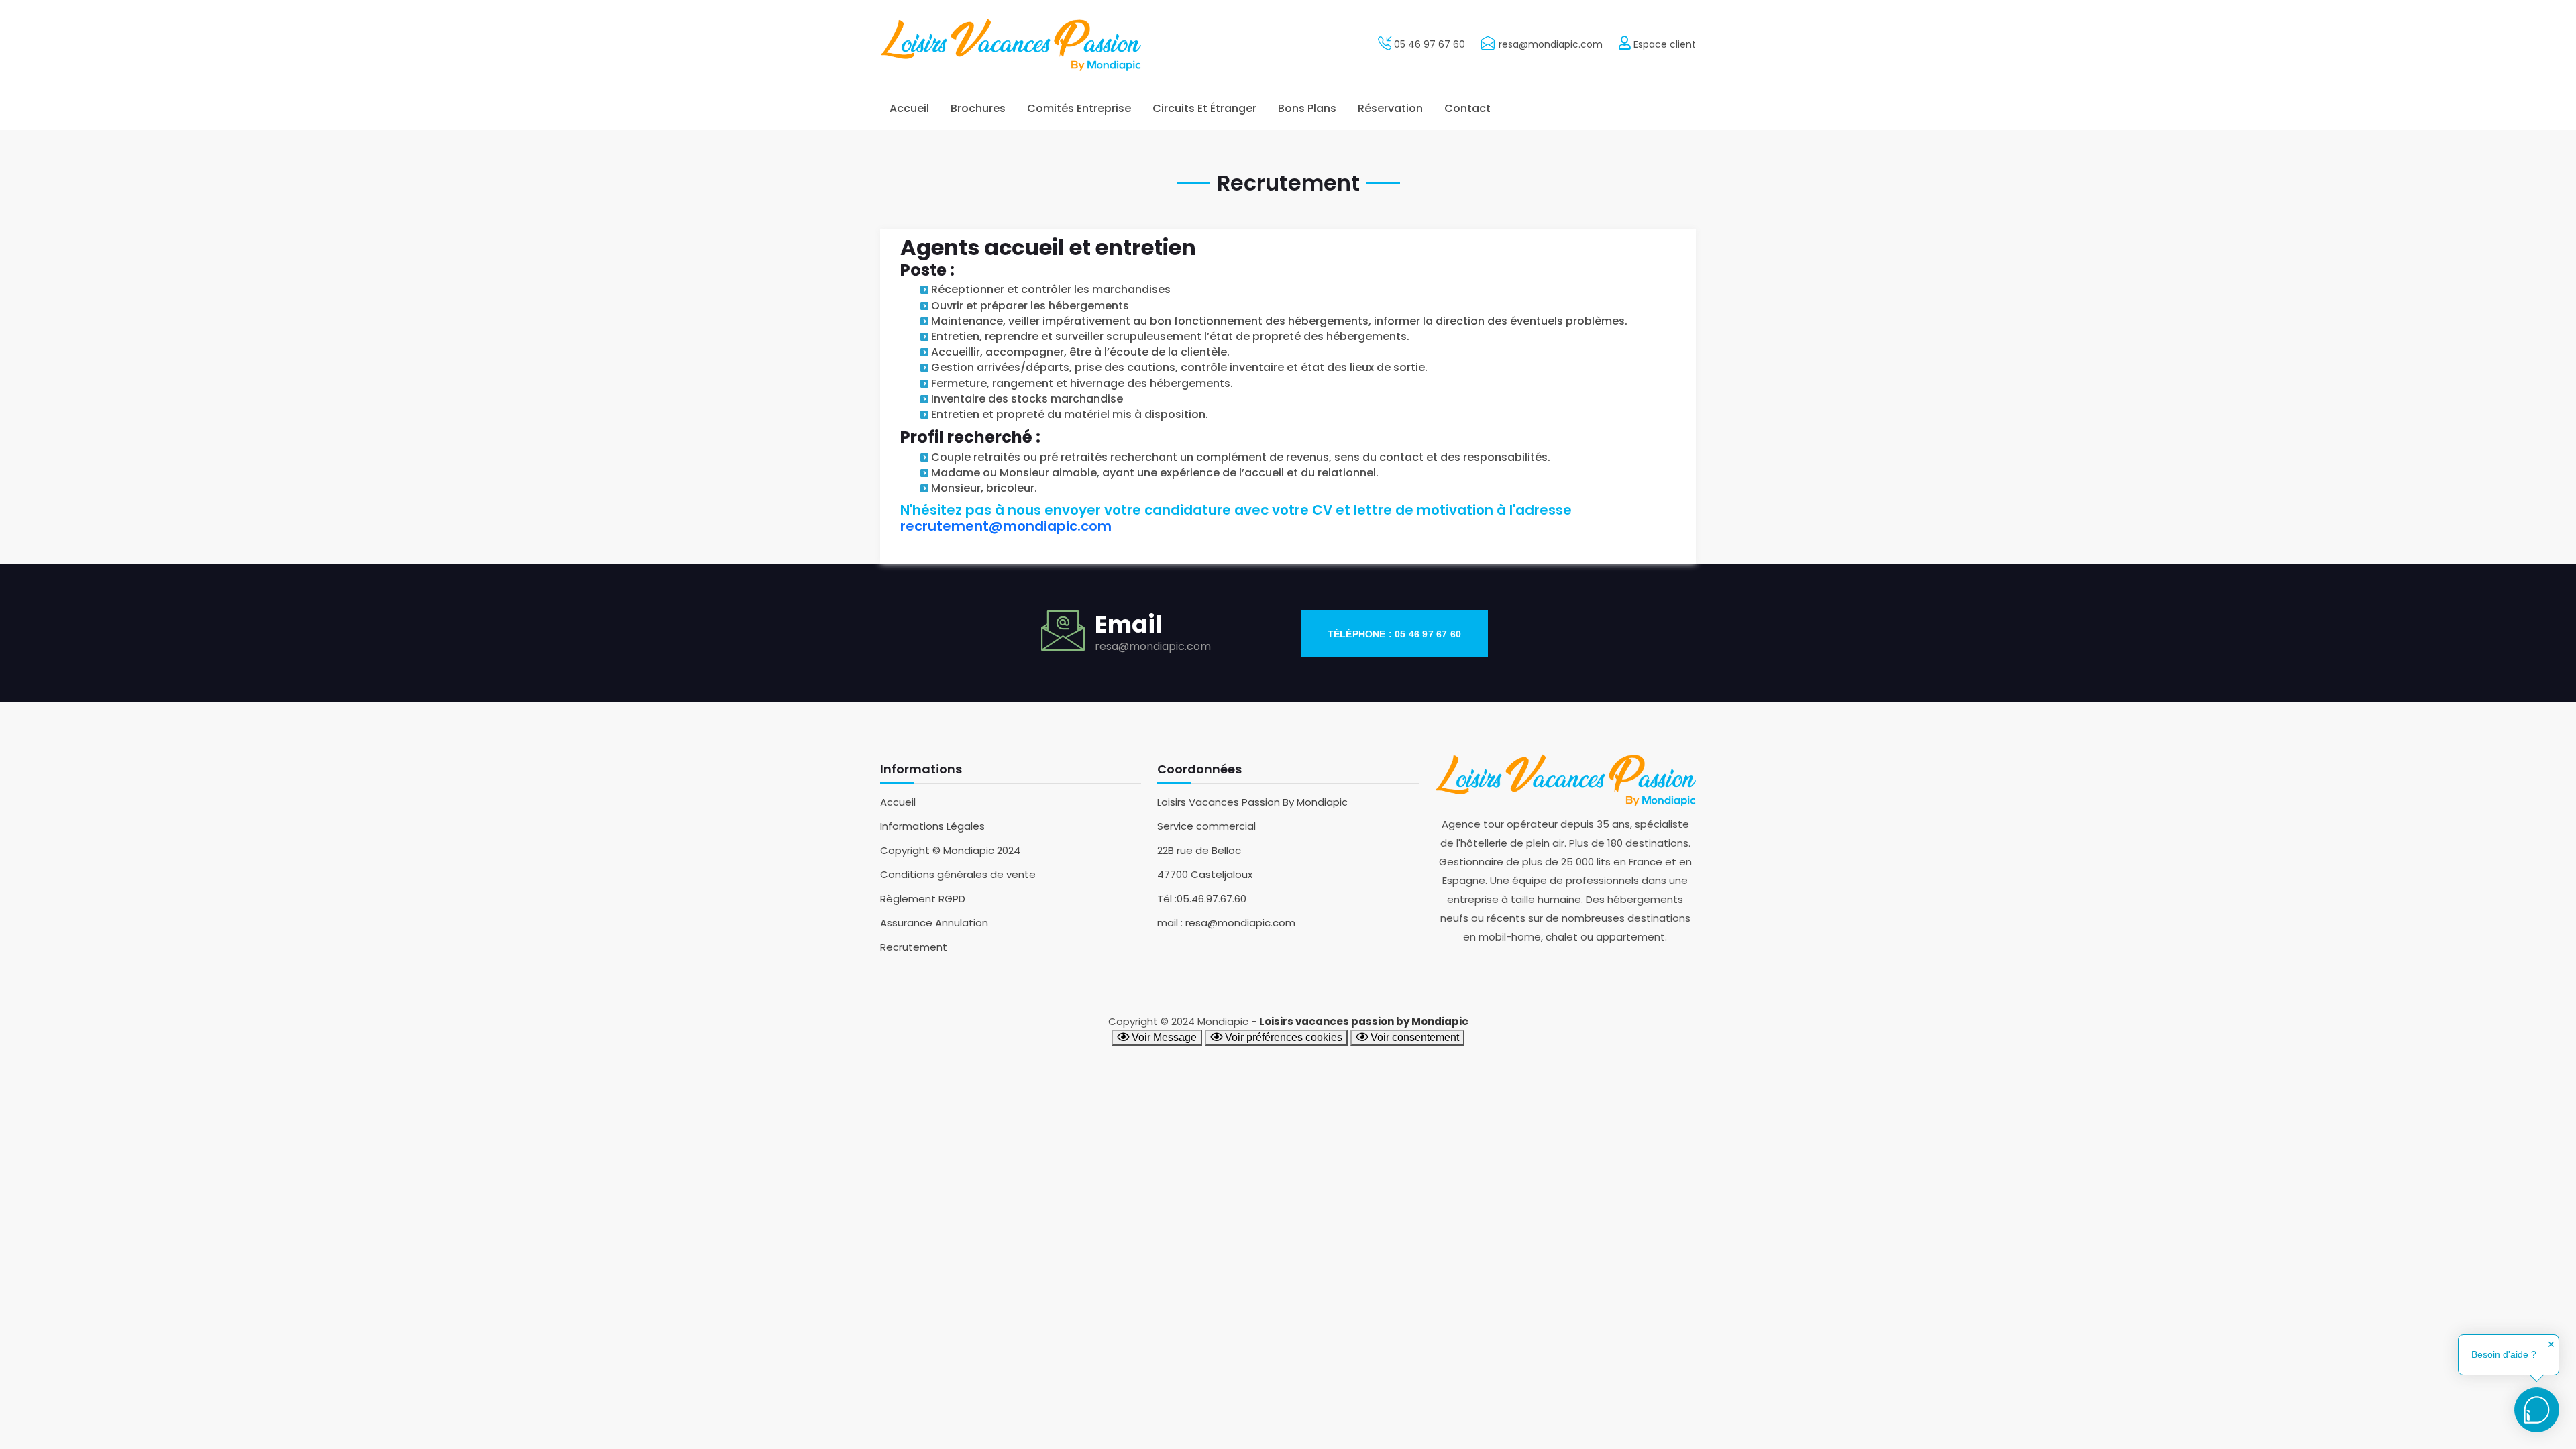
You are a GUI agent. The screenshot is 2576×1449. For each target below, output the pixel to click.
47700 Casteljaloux (1205, 874)
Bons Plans (1307, 108)
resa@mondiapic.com (1551, 44)
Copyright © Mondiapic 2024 (950, 850)
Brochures (978, 108)
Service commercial (1206, 826)
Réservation (1390, 108)
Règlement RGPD (923, 899)
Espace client (1663, 44)
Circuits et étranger (1204, 108)
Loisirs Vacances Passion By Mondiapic (1252, 802)
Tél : (1167, 899)
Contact (1467, 108)
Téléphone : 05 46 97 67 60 (1394, 634)
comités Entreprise (1079, 108)
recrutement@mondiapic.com (1006, 526)
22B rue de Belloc (1199, 850)
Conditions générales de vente (958, 874)
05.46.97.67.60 (1212, 899)
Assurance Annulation (934, 923)
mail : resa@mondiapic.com (1226, 923)
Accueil (909, 108)
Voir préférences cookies (1282, 1037)
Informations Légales (932, 826)
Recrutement (914, 947)
